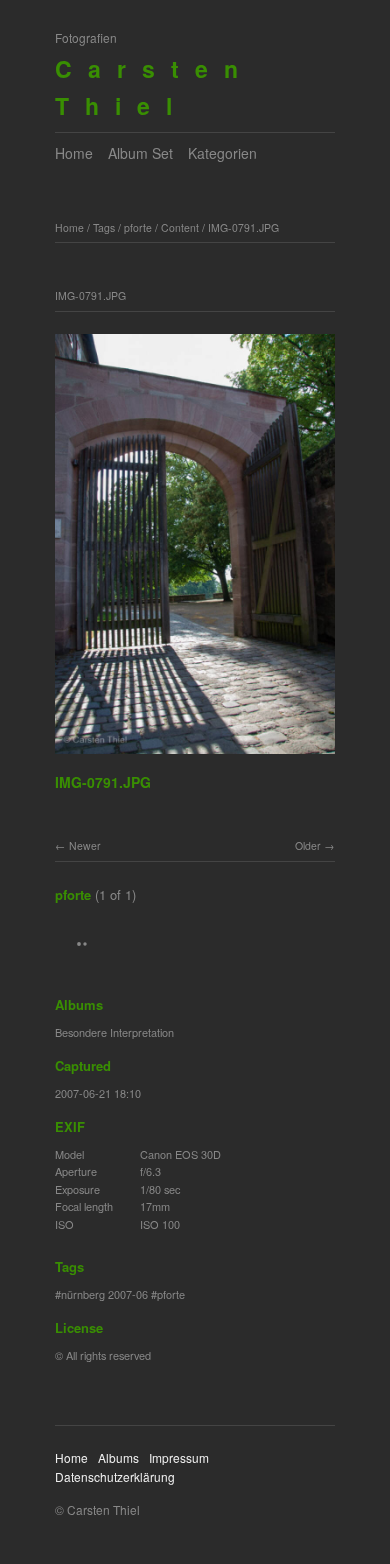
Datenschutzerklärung (115, 1476)
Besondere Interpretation (114, 1032)
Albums (118, 1457)
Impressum (179, 1457)
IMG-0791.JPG (243, 227)
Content (180, 227)
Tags (104, 227)
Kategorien (222, 153)
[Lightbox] (195, 757)
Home (74, 153)
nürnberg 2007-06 (104, 1294)
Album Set (140, 153)
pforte (138, 227)
